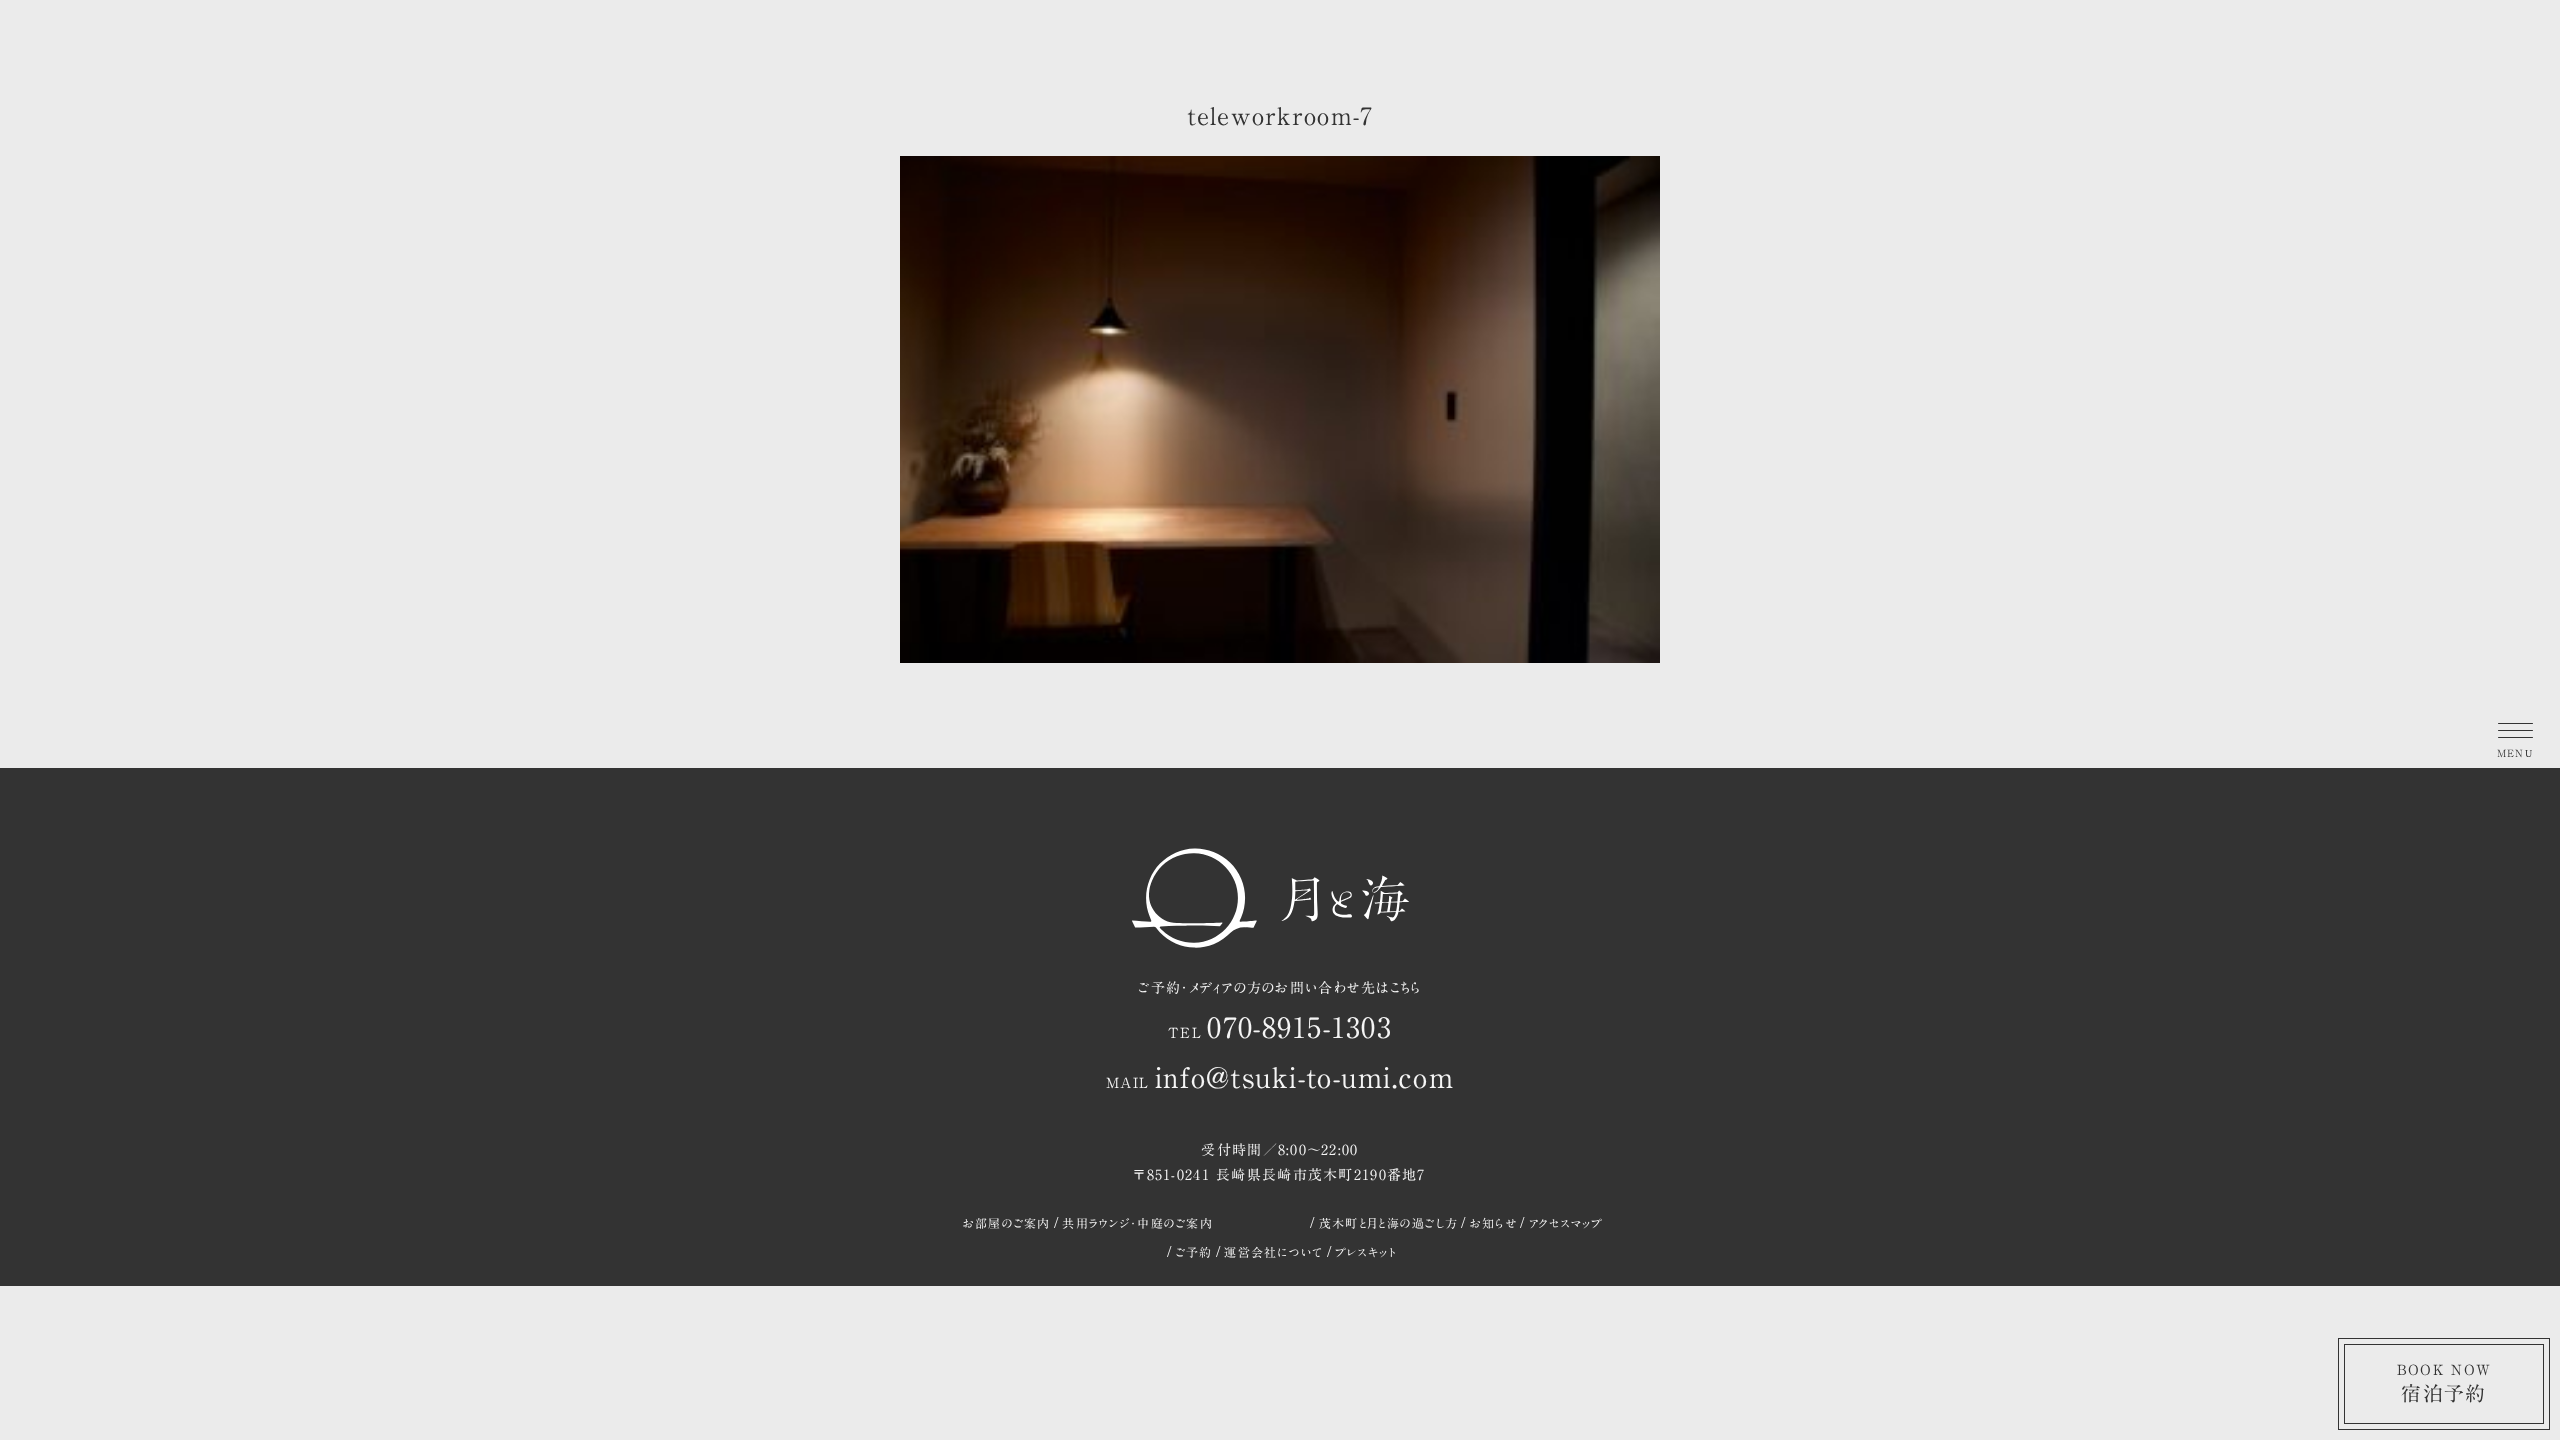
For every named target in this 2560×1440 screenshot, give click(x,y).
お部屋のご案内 (1007, 1223)
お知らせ (1493, 1223)
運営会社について (1273, 1252)
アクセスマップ (1566, 1223)
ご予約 (1194, 1252)
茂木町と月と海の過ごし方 (1388, 1223)
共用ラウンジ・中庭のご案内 (1137, 1223)
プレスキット (1365, 1252)
